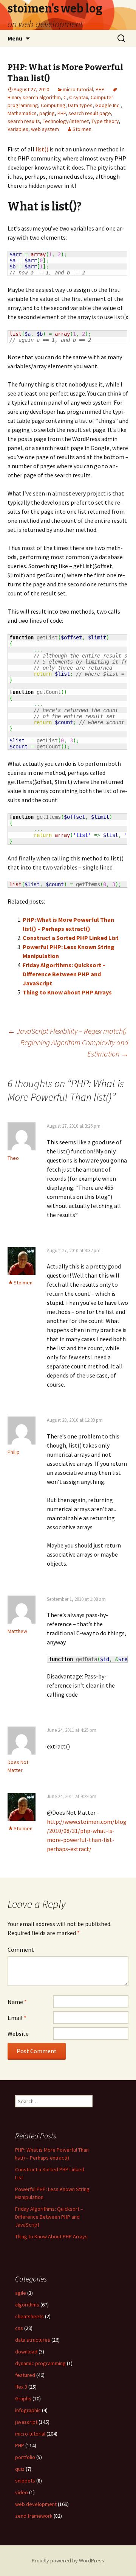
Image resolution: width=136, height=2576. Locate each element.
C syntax (79, 97)
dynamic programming (40, 2363)
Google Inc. (108, 105)
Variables (18, 129)
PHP (100, 89)
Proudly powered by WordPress (68, 2560)
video (22, 2492)
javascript (26, 2422)
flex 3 (21, 2387)
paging (47, 113)
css (19, 2328)
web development (36, 2504)
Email (17, 2018)
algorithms (27, 2305)
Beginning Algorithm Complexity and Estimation (74, 1048)
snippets (25, 2481)
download (26, 2352)
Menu (15, 38)
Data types (80, 105)
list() (42, 149)
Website (18, 2034)
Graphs (23, 2398)
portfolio (25, 2457)
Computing (53, 105)
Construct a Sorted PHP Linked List (71, 938)
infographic (28, 2410)
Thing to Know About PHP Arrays (67, 992)
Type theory (105, 121)
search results (24, 121)
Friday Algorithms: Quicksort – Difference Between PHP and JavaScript (64, 974)
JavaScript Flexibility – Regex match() (67, 1031)
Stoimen (82, 129)
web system (45, 129)
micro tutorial (78, 89)
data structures (33, 2340)
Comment (21, 1950)
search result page (90, 113)
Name (17, 2002)
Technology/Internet (66, 121)
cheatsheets (29, 2316)
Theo (13, 1158)
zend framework (34, 2516)
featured (25, 2375)
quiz (20, 2469)
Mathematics (22, 113)
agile (21, 2293)
